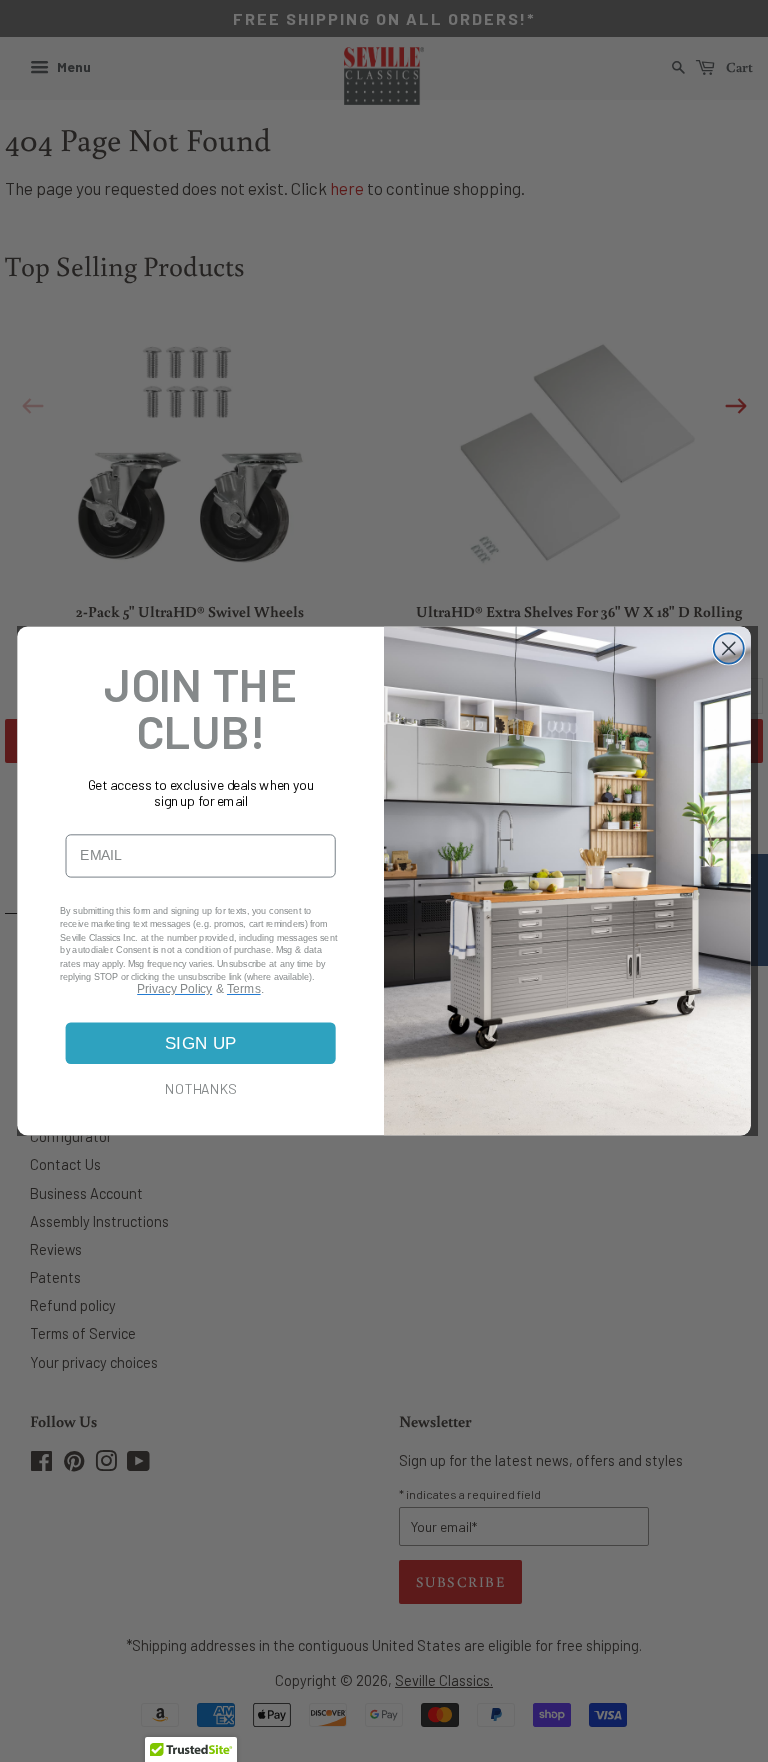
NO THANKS (200, 1088)
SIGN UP (200, 1043)
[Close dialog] (729, 648)
